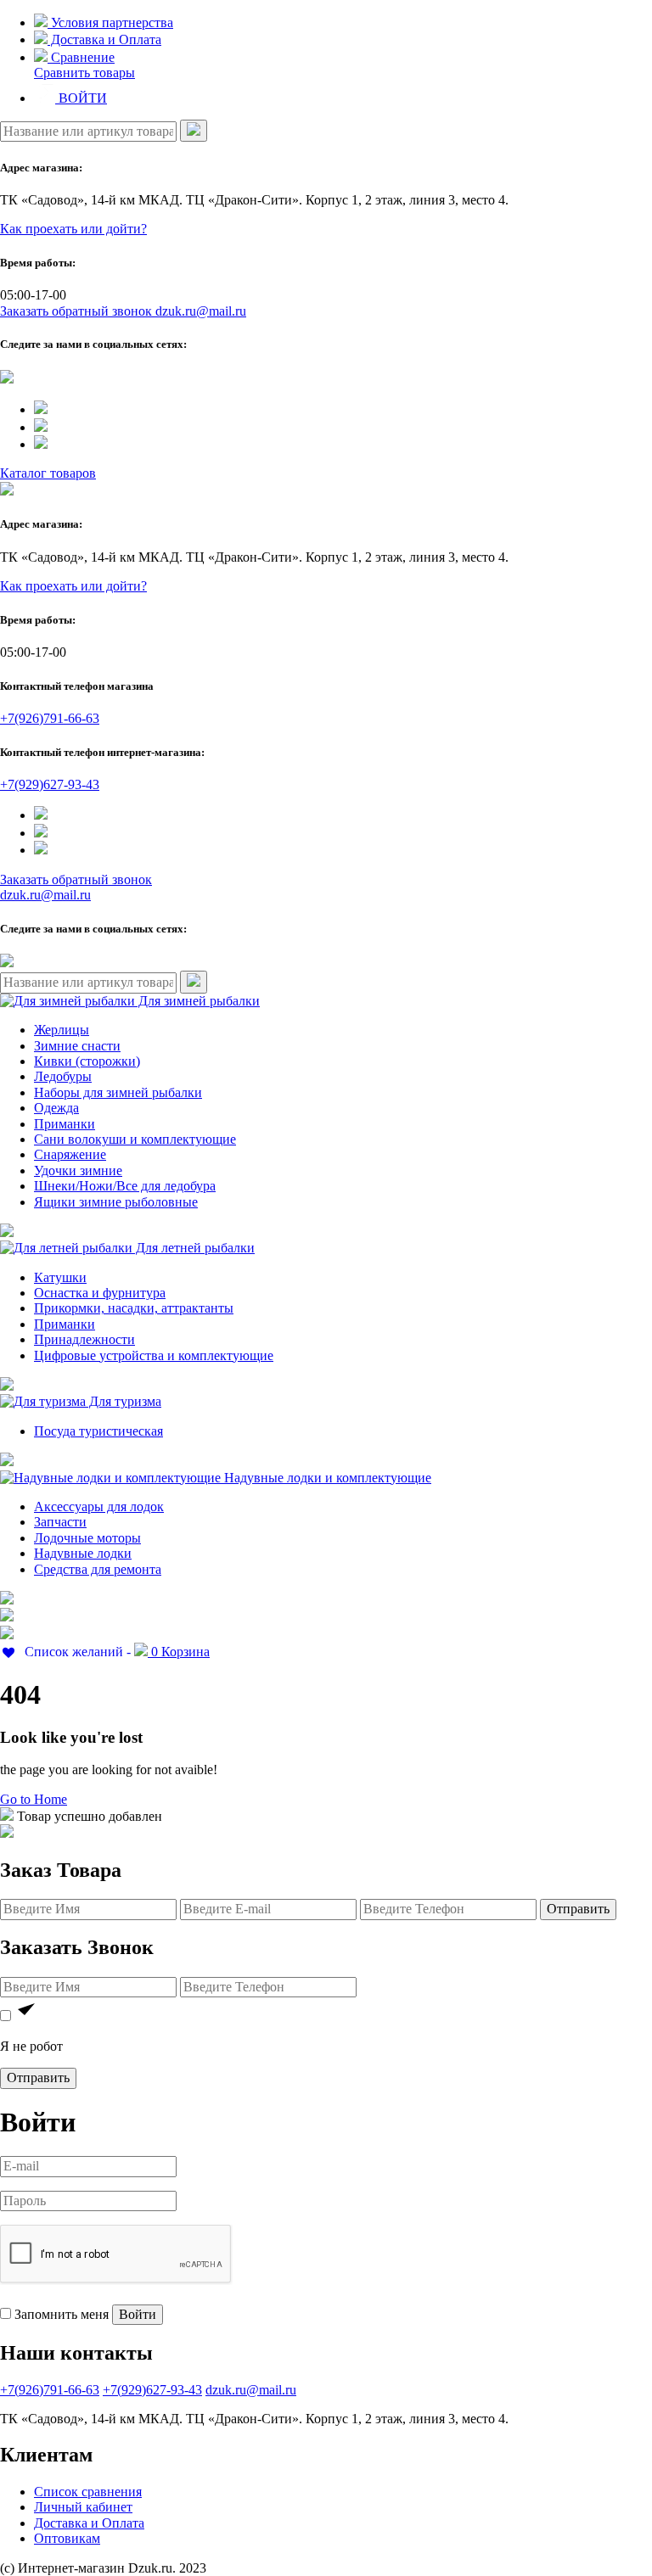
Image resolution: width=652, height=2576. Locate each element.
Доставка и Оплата (104, 39)
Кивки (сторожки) (87, 1061)
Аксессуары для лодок (99, 1506)
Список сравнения (88, 2492)
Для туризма (124, 1401)
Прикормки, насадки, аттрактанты (134, 1308)
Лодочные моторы (87, 1538)
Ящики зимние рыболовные (116, 1202)
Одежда (56, 1108)
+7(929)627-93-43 (50, 784)
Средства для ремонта (98, 1569)
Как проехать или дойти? (73, 229)
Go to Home (34, 1799)
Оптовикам (67, 2538)
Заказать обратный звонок (78, 311)
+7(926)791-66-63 (50, 718)
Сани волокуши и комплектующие (135, 1139)
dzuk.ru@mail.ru (201, 311)
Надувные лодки (83, 1553)
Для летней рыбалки (194, 1248)
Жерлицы (62, 1030)
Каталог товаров (48, 473)
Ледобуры (63, 1076)
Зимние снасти (77, 1046)
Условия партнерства (110, 22)
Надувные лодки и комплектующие (326, 1478)
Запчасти (60, 1522)
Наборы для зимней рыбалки (118, 1092)
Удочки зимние (78, 1170)
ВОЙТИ (81, 98)
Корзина (180, 1652)
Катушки (60, 1277)
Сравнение (81, 57)
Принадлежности (84, 1339)
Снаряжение (70, 1154)
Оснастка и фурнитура (100, 1293)
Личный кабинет (83, 2507)
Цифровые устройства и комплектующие (154, 1355)
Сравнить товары (84, 73)
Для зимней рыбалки (197, 1001)
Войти (138, 2314)
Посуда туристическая (98, 1431)
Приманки (65, 1124)
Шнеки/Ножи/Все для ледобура (125, 1186)
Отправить (578, 1909)
